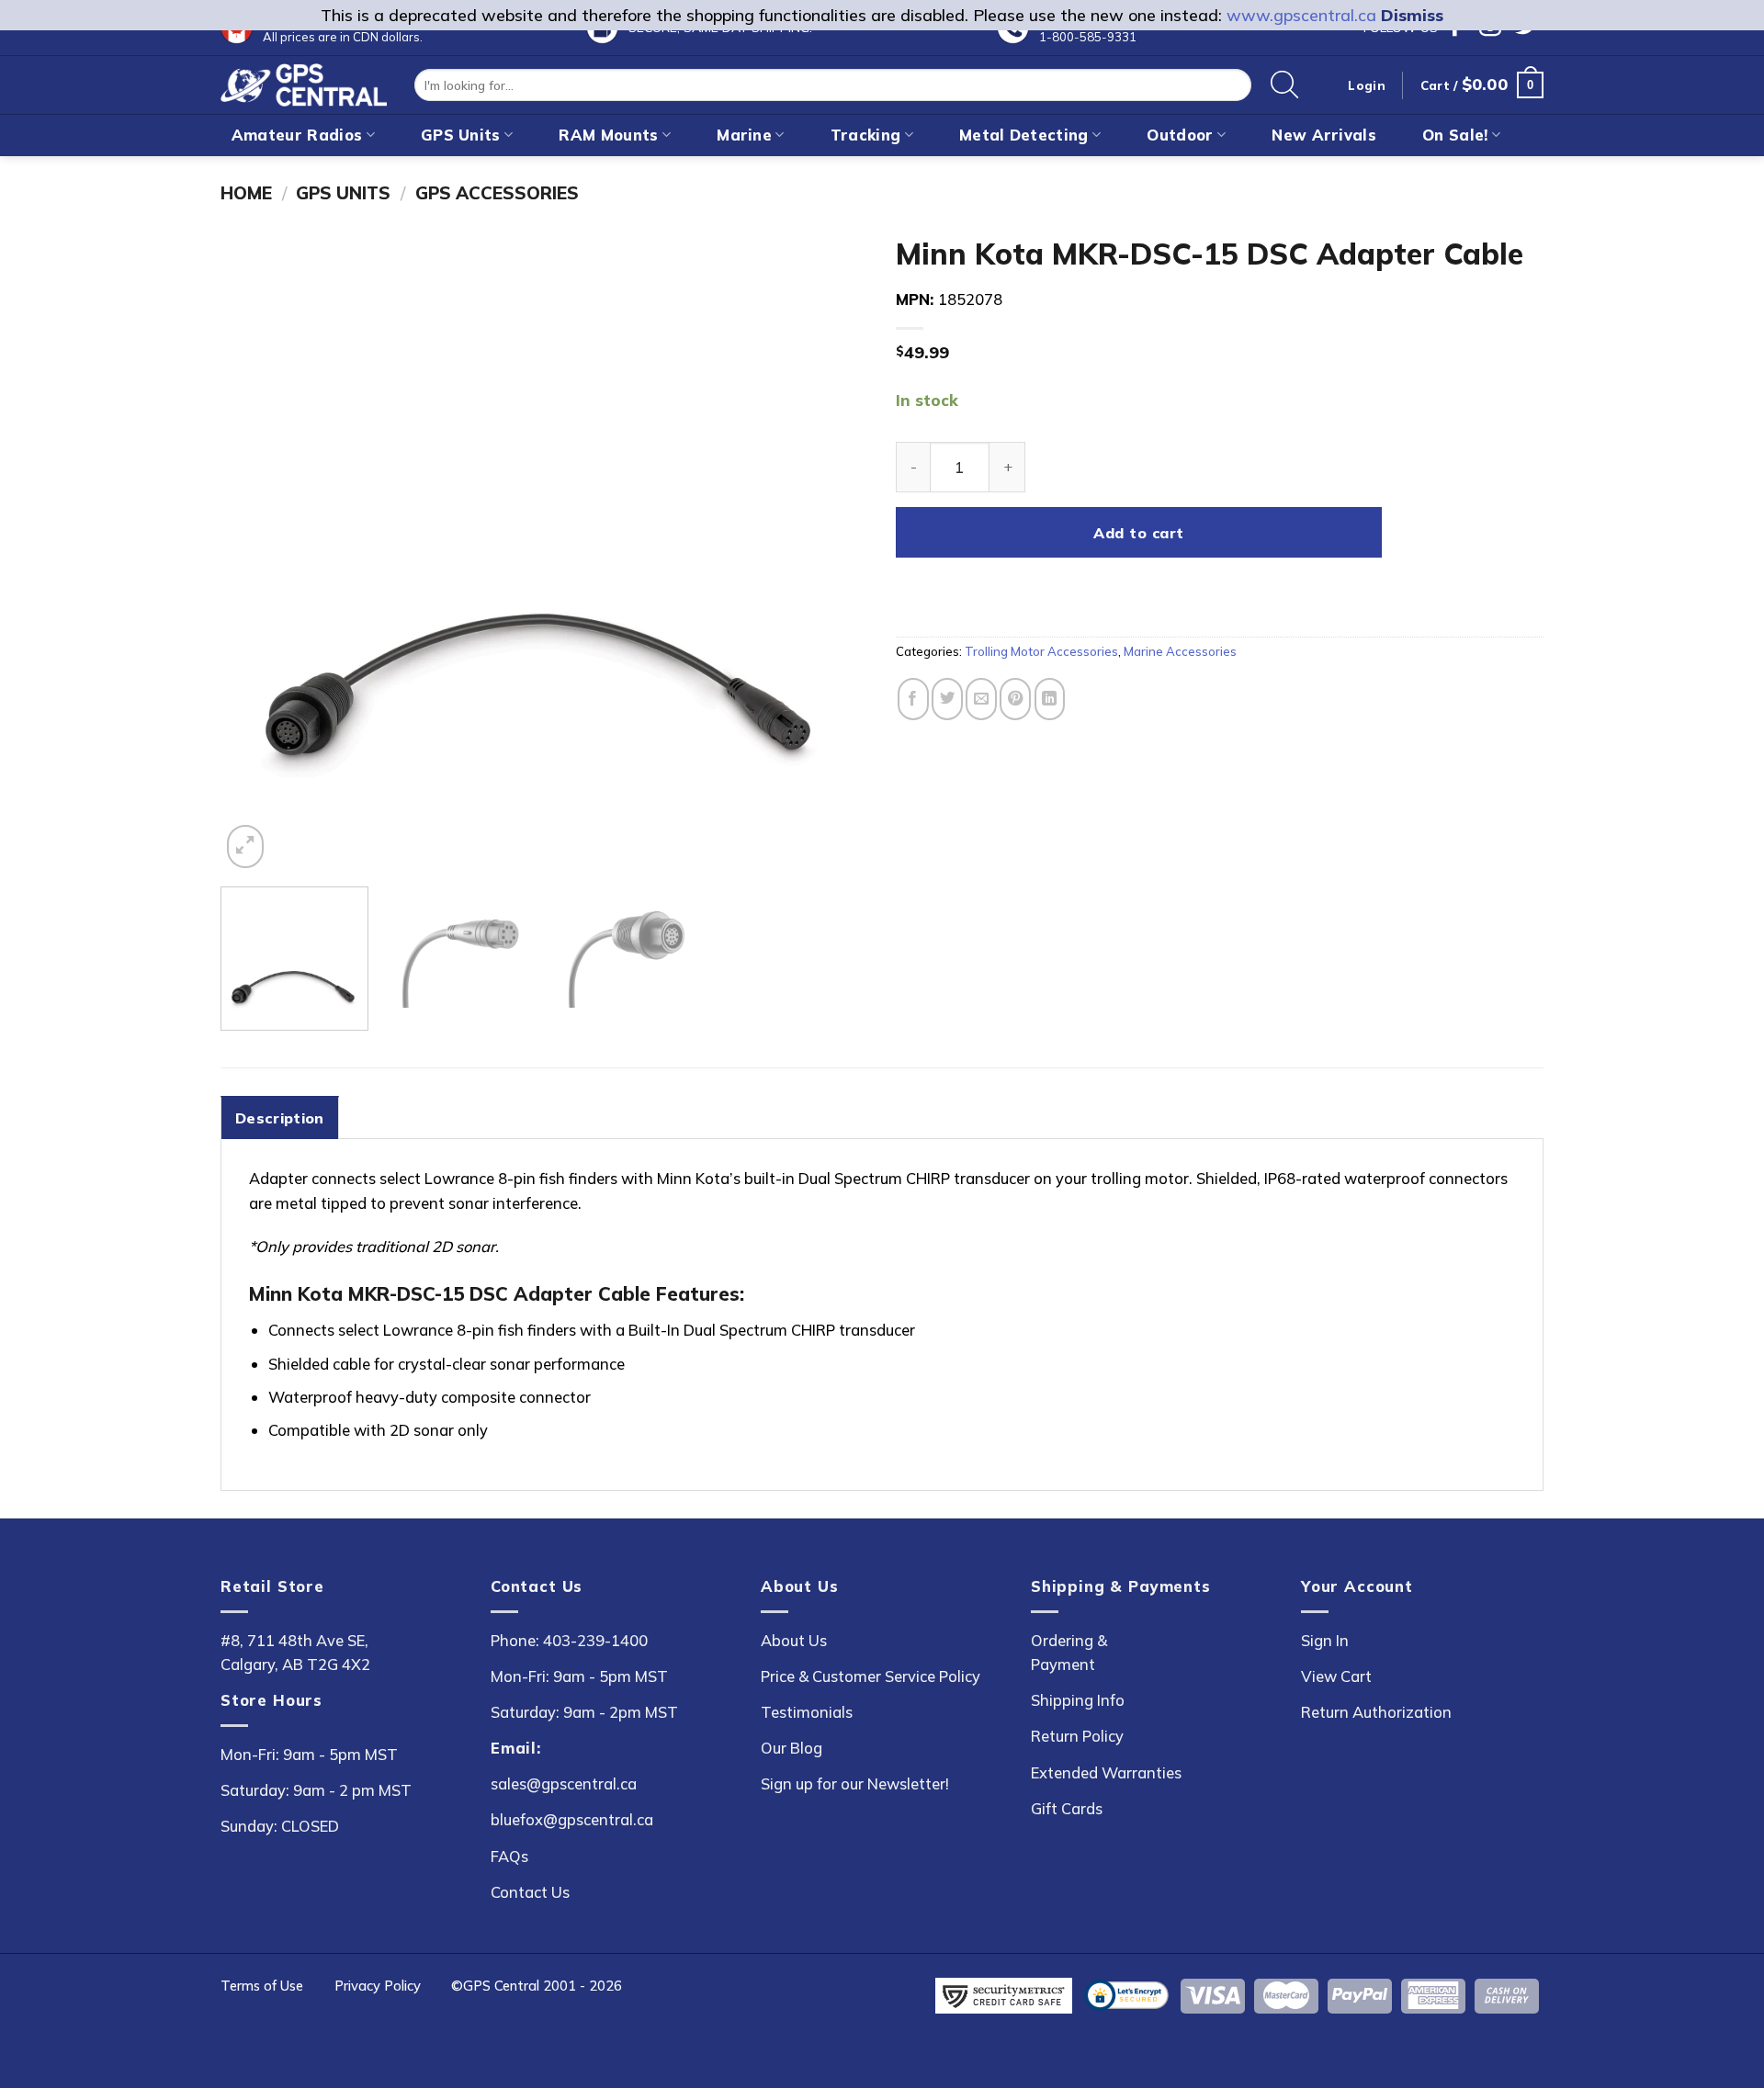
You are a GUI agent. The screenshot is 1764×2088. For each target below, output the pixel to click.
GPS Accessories (497, 193)
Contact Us (530, 1892)
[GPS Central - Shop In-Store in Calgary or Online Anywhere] (304, 85)
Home (246, 193)
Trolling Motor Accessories (1041, 651)
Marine (744, 135)
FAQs (509, 1856)
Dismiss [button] (1412, 15)
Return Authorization (1376, 1712)
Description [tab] (280, 1118)
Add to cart (1138, 533)
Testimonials (807, 1712)
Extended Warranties (1106, 1772)
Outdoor (1180, 135)
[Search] (1285, 85)
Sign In (1325, 1640)
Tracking (866, 135)
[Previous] (256, 549)
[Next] (832, 549)
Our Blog (792, 1748)
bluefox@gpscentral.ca (572, 1819)
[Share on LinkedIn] (1050, 699)
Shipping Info (1078, 1700)
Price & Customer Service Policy (871, 1676)
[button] (1482, 85)
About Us (794, 1640)
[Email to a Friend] (981, 699)
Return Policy (1077, 1736)
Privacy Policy (378, 1986)
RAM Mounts (608, 135)
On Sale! (1455, 135)
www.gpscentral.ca (1301, 15)
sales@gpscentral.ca (564, 1783)
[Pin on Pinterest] (1015, 699)
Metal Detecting (1024, 135)
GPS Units (461, 135)
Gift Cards (1067, 1808)
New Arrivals (1324, 135)
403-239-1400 (595, 1640)
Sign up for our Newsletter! (855, 1783)
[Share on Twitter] (947, 699)
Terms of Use (262, 1986)
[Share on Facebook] (913, 699)
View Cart (1336, 1676)
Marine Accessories (1180, 651)
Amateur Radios (297, 135)
